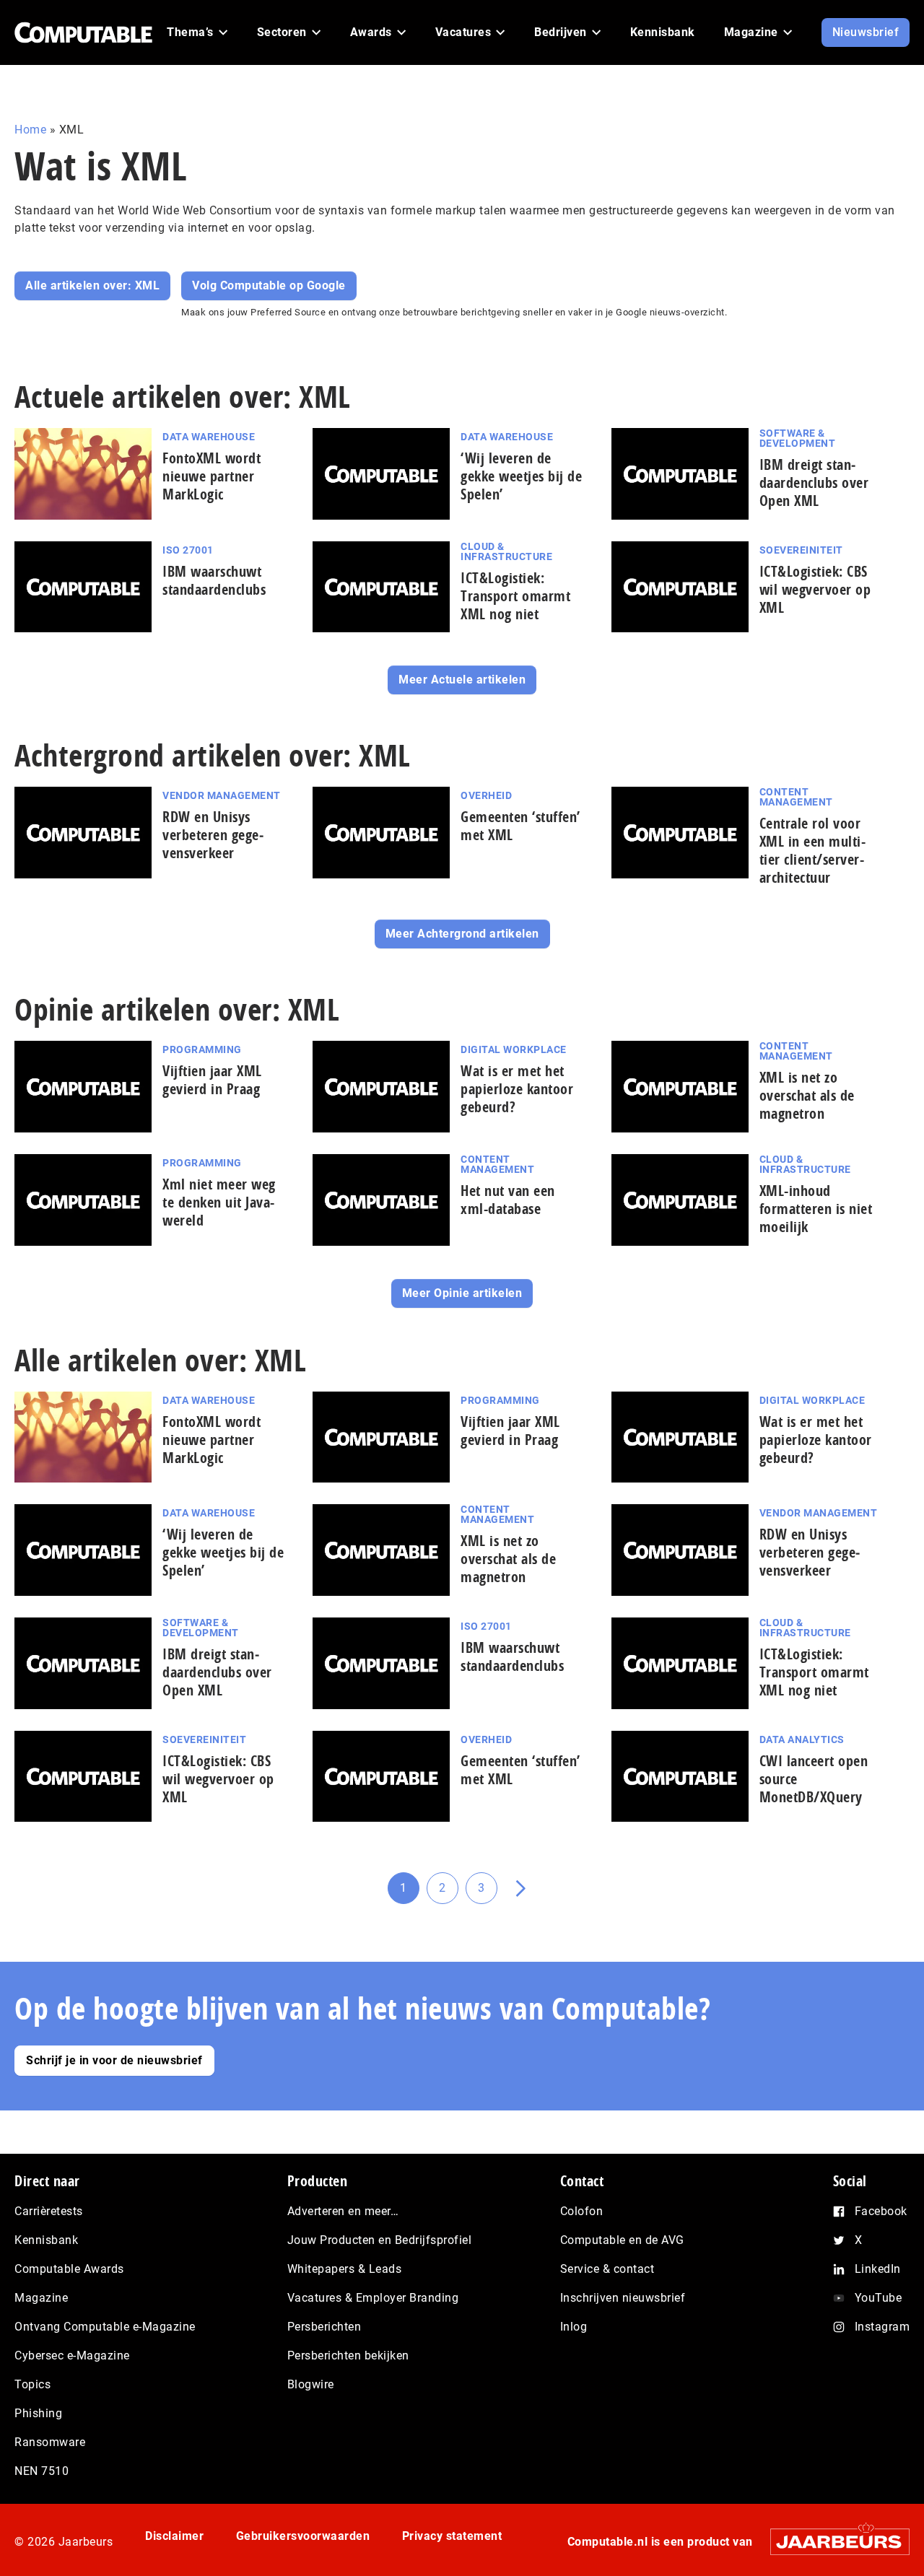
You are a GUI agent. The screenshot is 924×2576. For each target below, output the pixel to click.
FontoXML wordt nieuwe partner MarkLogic (212, 476)
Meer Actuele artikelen (462, 680)
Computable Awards (69, 2269)
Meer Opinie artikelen (462, 1293)
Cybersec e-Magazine (72, 2355)
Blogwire (311, 2384)
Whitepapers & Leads (345, 2269)
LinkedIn (878, 2269)
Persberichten (324, 2327)
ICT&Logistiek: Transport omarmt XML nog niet (515, 596)
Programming (202, 1049)
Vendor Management (222, 795)
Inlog (574, 2327)
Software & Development (798, 438)
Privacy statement (452, 2536)
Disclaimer (174, 2536)
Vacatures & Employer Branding (373, 2298)
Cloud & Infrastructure (506, 551)
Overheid (486, 795)
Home (30, 130)
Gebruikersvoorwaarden (303, 2536)
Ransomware (50, 2442)
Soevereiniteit (801, 550)
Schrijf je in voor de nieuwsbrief (114, 2060)
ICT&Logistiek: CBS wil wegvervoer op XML (815, 589)
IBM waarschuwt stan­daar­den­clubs (214, 580)
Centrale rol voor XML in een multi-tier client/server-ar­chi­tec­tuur (813, 850)
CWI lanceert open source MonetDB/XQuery (814, 1779)
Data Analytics (802, 1739)
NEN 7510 (42, 2471)
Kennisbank (46, 2240)
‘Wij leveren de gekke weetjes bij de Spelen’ (521, 476)
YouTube (879, 2298)
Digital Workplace (514, 1049)
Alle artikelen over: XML (92, 285)
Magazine (41, 2298)
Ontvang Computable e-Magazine (105, 2327)
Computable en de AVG (622, 2240)
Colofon (582, 2211)
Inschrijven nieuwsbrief (623, 2298)
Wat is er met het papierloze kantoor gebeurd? (517, 1089)
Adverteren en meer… (343, 2211)
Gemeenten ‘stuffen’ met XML (520, 826)
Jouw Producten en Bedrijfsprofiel (380, 2240)
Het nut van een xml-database (508, 1200)
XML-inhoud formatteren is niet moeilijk (816, 1209)
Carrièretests (49, 2211)
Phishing (38, 2413)
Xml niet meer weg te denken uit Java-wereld (219, 1202)
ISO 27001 (188, 550)
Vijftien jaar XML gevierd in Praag (212, 1080)
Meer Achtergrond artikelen (462, 934)
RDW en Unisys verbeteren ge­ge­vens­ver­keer (213, 835)
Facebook (881, 2211)
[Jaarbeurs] (833, 2541)
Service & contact (607, 2269)
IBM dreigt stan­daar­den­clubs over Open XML (814, 483)
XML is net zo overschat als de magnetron (807, 1095)
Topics (32, 2384)
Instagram (882, 2327)
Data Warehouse (209, 437)
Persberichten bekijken (348, 2355)
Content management (796, 797)
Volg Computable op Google (269, 285)
